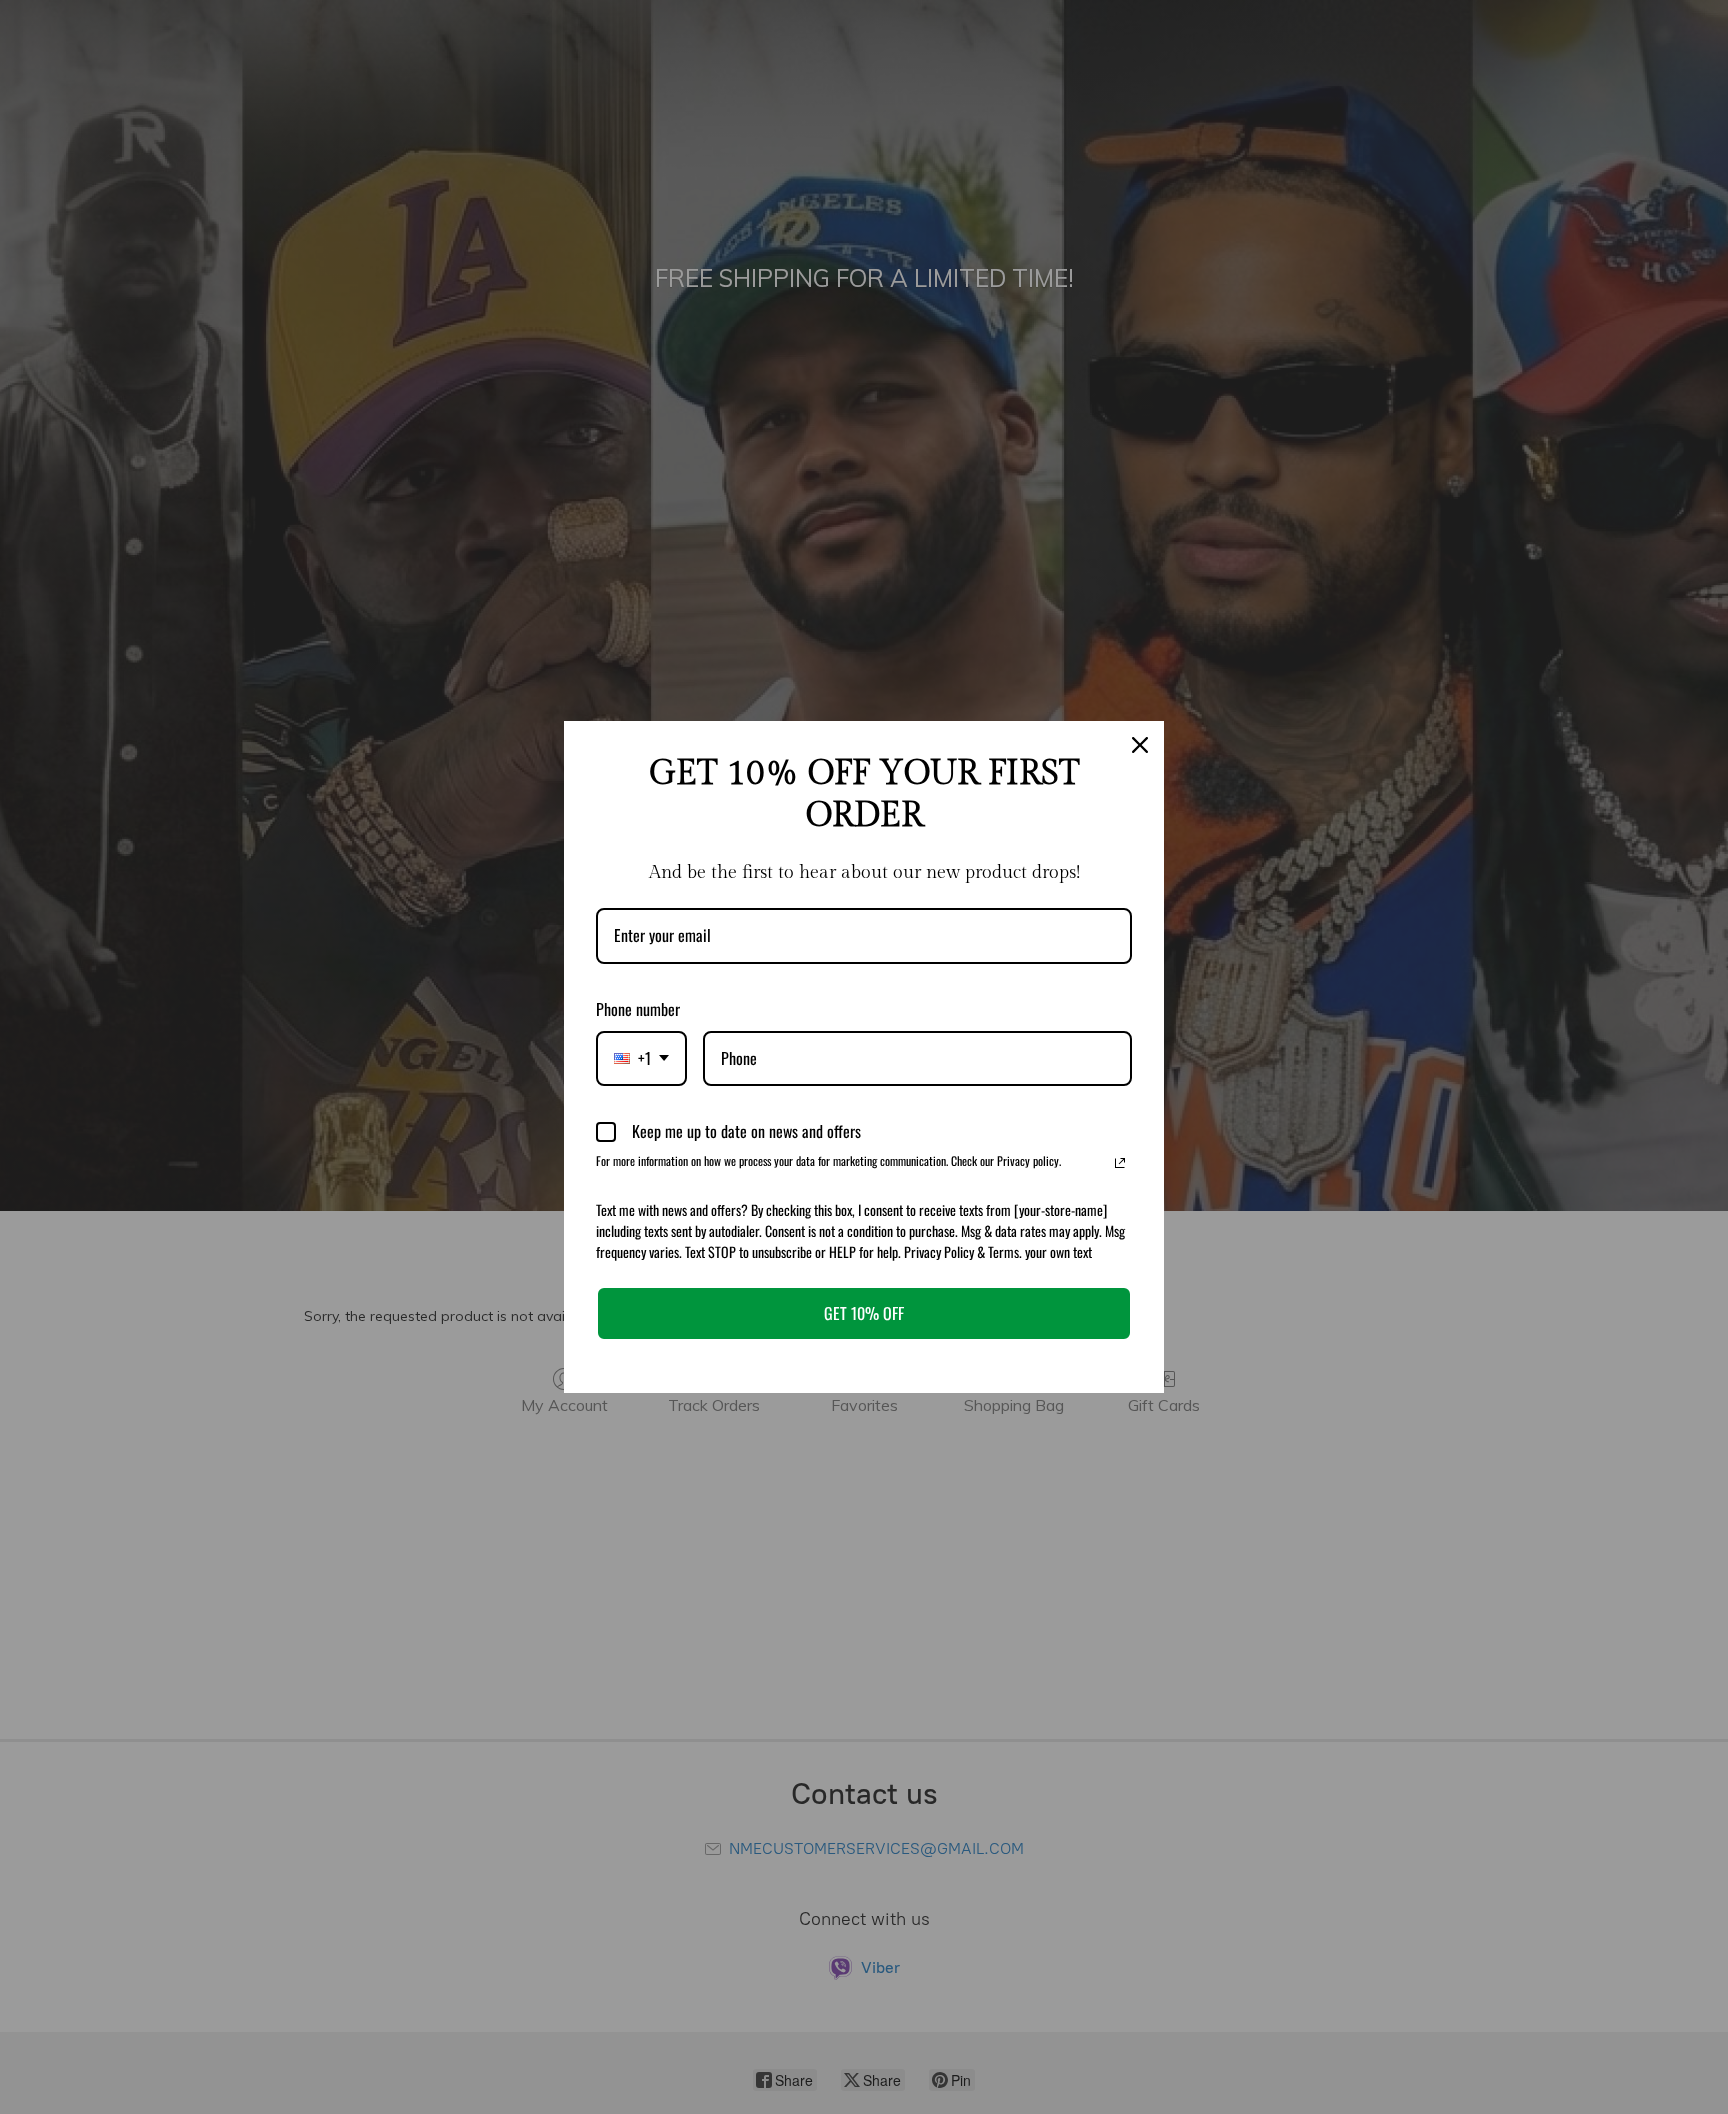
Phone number (638, 1009)
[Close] (1140, 745)
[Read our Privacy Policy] (1120, 1163)
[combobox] (641, 1058)
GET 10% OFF (864, 1313)
